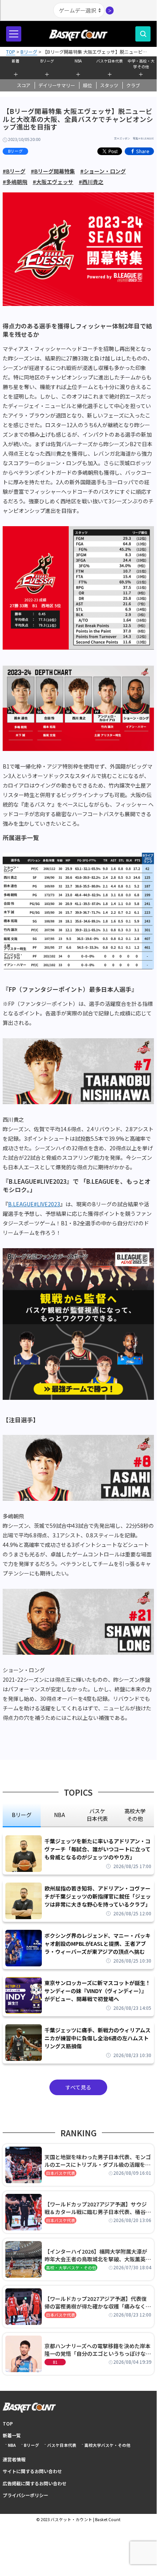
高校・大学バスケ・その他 (71, 2268)
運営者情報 (14, 2459)
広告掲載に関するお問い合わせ (35, 2483)
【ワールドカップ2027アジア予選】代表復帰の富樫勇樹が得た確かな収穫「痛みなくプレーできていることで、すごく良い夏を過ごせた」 (98, 2302)
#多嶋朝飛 (15, 182)
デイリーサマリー (57, 85)
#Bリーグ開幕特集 (53, 171)
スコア (24, 85)
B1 (55, 2362)
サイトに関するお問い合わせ (32, 2471)
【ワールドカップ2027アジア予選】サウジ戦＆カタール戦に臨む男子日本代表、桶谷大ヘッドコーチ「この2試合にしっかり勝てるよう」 (98, 2208)
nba (59, 1815)
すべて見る (78, 2087)
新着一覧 (12, 2435)
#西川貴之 (91, 182)
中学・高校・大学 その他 (141, 63)
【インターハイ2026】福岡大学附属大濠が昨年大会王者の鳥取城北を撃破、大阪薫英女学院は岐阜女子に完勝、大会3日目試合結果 (98, 2255)
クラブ (133, 85)
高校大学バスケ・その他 (107, 2445)
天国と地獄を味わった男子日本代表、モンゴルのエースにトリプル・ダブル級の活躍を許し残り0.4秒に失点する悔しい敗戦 (98, 2161)
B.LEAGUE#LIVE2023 (34, 1204)
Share (143, 151)
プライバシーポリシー (25, 2495)
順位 (87, 85)
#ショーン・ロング (103, 171)
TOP (8, 2423)
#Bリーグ (14, 171)
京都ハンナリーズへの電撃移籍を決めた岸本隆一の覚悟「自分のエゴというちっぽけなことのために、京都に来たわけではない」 (98, 2350)
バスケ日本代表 (109, 61)
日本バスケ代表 (61, 2173)
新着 (16, 61)
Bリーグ (47, 61)
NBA (78, 61)
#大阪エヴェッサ (53, 182)
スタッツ (109, 85)
